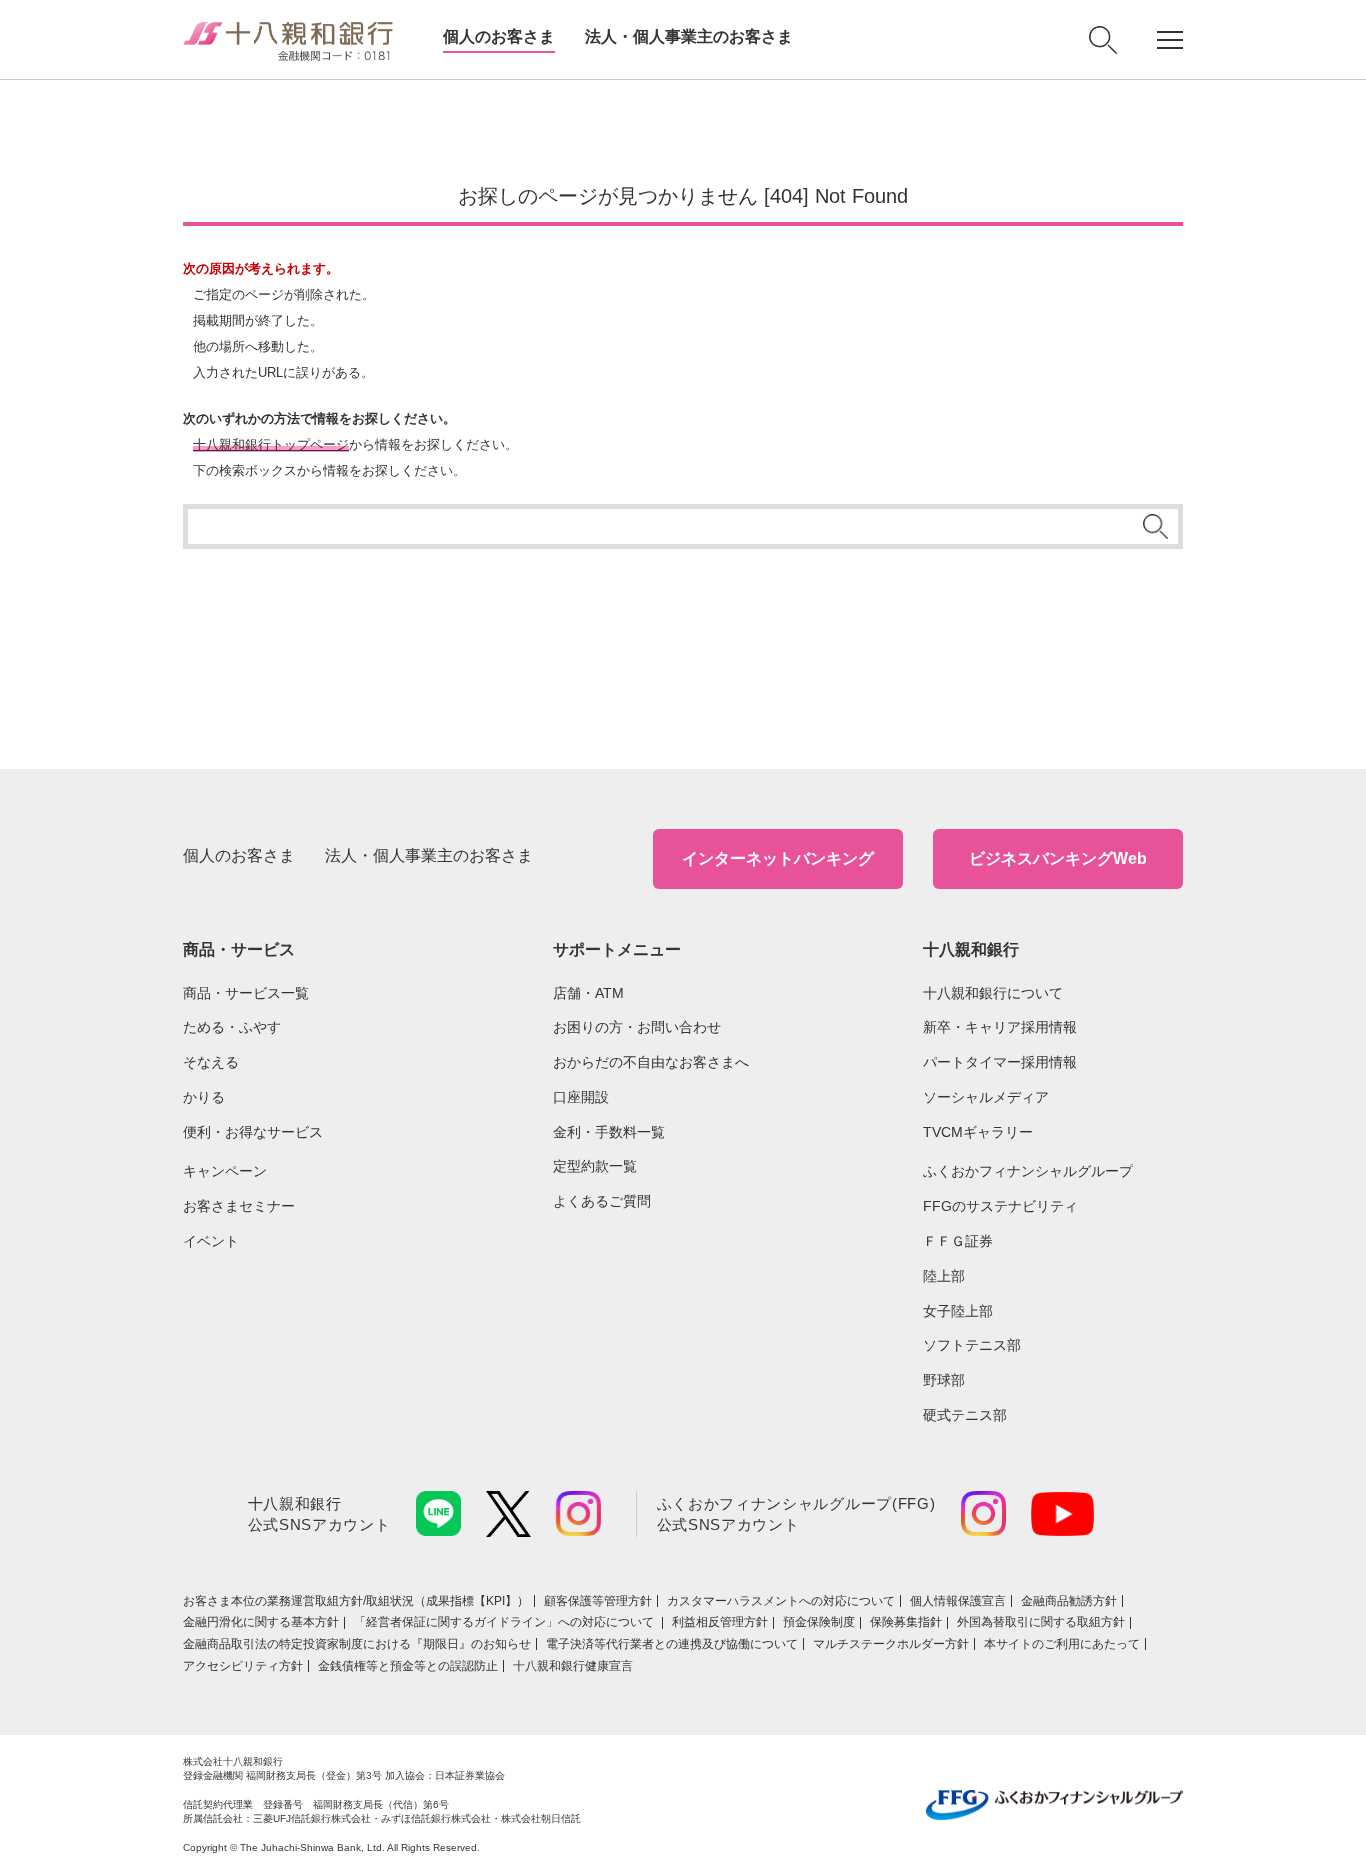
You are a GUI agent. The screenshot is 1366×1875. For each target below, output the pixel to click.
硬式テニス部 (965, 1415)
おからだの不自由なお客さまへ (651, 1062)
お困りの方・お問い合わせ (637, 1027)
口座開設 (581, 1097)
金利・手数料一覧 (609, 1132)
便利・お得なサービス (253, 1132)
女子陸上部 (958, 1311)
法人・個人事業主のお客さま (689, 36)
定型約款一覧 (595, 1166)
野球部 (944, 1380)
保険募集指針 (906, 1622)
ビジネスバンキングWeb (1058, 858)
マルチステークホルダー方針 (891, 1644)
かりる (204, 1097)
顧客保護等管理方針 (598, 1601)
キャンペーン (225, 1171)
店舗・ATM (588, 993)
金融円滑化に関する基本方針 (261, 1622)
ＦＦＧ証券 (958, 1241)
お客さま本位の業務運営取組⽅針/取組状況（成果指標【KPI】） (356, 1601)
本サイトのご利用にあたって (1062, 1644)
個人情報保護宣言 (958, 1601)
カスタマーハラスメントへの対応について (781, 1601)
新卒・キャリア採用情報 (1000, 1027)
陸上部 (944, 1276)
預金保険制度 (819, 1622)
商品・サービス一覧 (246, 993)
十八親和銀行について (993, 993)
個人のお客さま (499, 36)
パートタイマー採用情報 (1000, 1062)
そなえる (211, 1062)
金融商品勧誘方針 (1069, 1601)
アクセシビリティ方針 (243, 1666)
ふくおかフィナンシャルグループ (1028, 1171)
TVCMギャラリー (978, 1132)
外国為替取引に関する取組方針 (1041, 1622)
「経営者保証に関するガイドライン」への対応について (505, 1622)
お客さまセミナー (239, 1206)
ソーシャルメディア (986, 1097)
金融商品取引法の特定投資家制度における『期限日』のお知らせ (357, 1644)
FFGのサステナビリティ (1000, 1206)
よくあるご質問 (602, 1201)
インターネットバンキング (778, 858)
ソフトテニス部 (972, 1345)
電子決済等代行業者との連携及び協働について (672, 1644)
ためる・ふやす (232, 1027)
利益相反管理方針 (720, 1622)
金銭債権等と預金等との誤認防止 (408, 1666)
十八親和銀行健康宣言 (573, 1666)
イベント (211, 1241)
